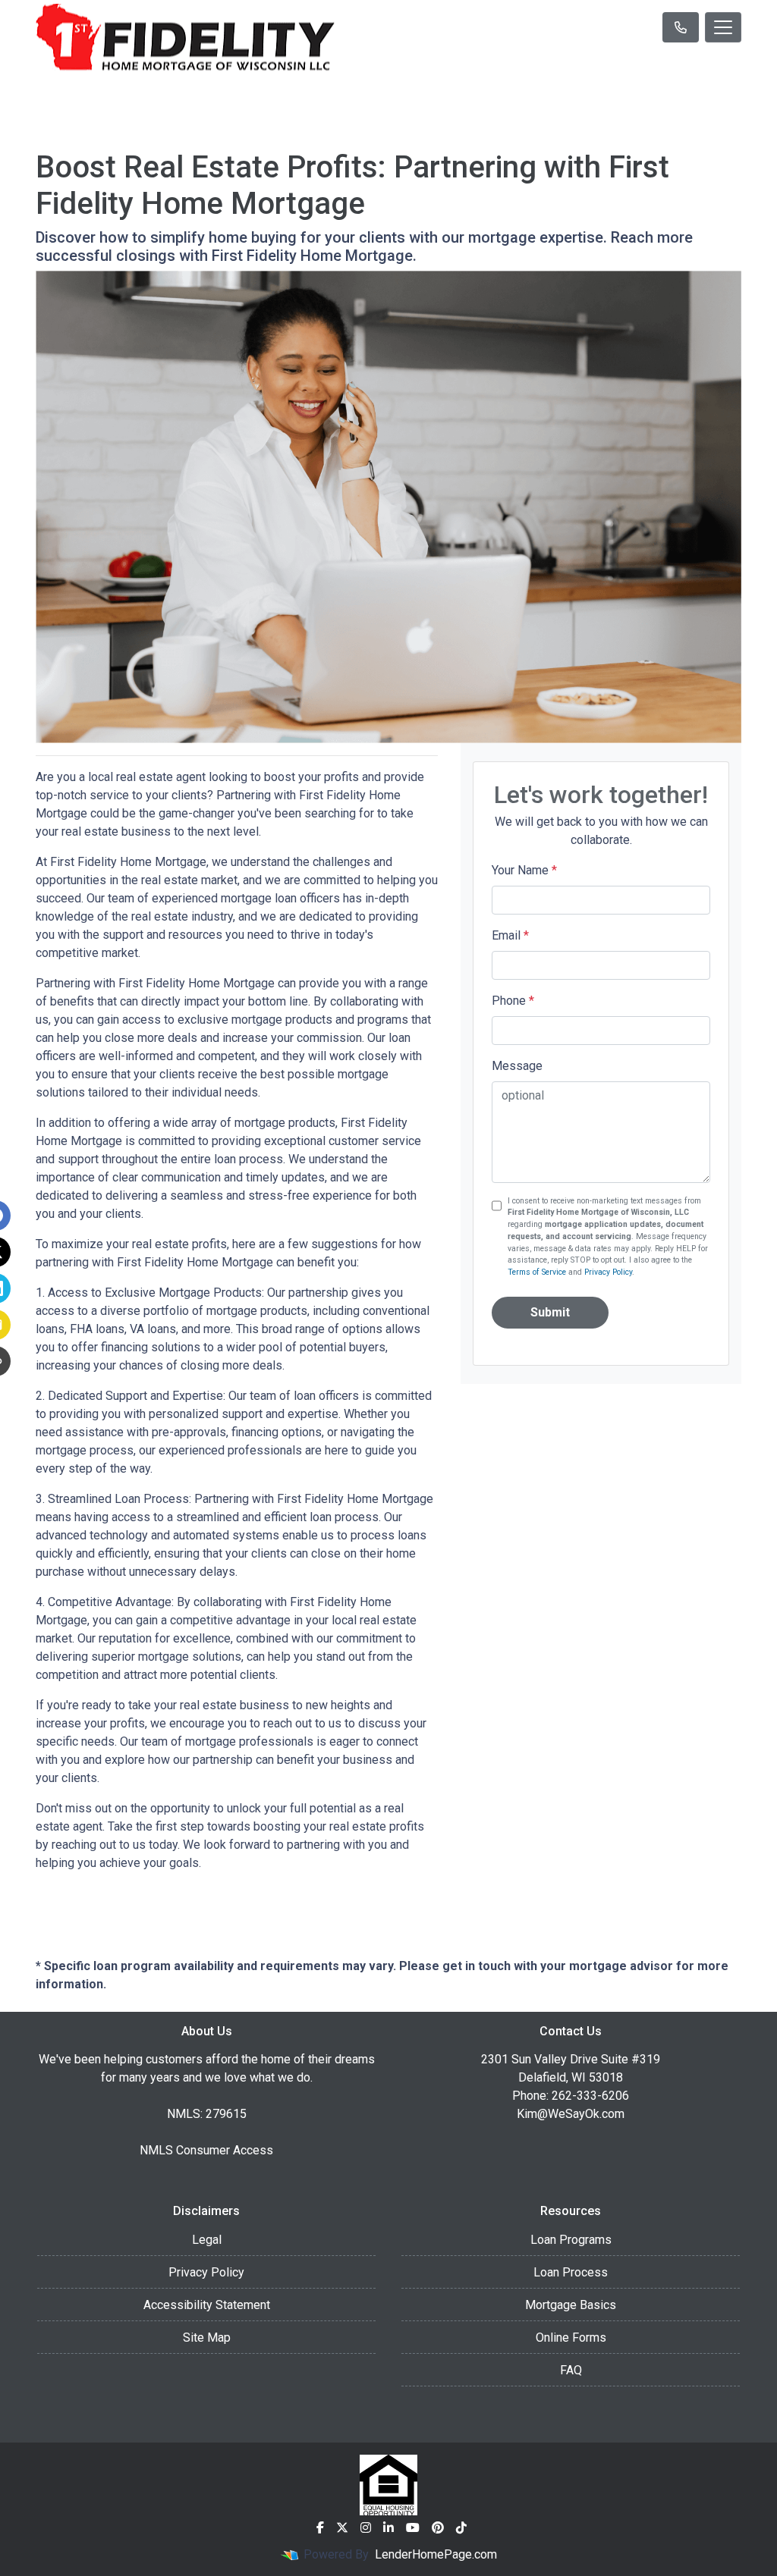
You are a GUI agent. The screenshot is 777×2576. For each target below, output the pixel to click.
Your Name (524, 870)
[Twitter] (342, 2527)
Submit (550, 1312)
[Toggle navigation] (723, 27)
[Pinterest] (438, 2527)
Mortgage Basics (571, 2305)
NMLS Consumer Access (206, 2150)
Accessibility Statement (207, 2305)
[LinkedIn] (388, 2527)
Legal (207, 2240)
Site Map (207, 2338)
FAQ (571, 2370)
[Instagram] (366, 2527)
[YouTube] (413, 2527)
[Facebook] (320, 2527)
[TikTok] (461, 2527)
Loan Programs (571, 2240)
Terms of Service (537, 1272)
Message (517, 1066)
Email (510, 935)
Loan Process (571, 2272)
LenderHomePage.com (436, 2554)
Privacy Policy (608, 1272)
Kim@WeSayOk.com (571, 2114)
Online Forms (571, 2338)
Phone (513, 1001)
